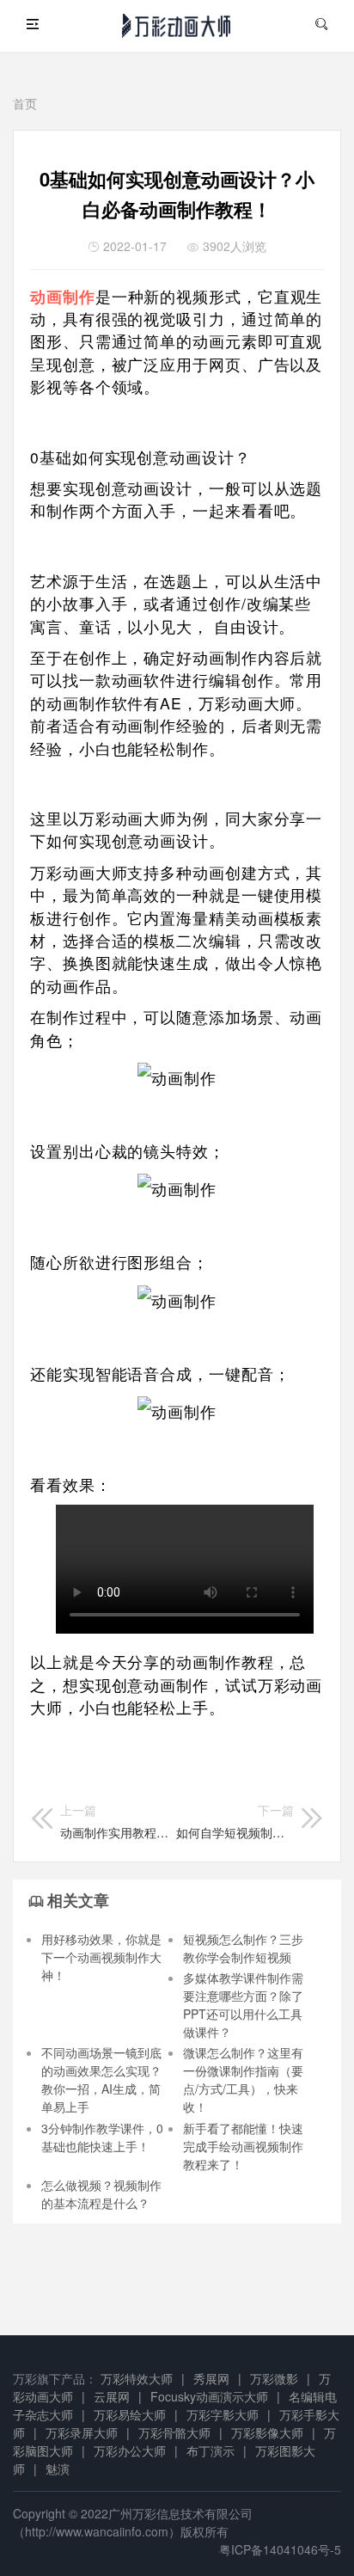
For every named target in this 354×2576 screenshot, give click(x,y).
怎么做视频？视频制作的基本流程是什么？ (101, 2194)
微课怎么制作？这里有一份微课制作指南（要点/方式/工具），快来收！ (243, 2079)
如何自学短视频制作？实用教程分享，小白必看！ (235, 1821)
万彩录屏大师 (82, 2432)
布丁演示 (211, 2450)
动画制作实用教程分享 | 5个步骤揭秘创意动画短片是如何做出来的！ (114, 1821)
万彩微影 (274, 2378)
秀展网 (211, 2378)
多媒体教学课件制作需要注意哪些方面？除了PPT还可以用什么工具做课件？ (243, 2005)
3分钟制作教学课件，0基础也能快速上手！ (102, 2137)
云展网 (112, 2396)
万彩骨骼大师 (174, 2432)
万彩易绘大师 (130, 2414)
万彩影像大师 (267, 2432)
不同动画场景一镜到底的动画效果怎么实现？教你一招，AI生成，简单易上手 (101, 2079)
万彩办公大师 (130, 2450)
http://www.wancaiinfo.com (97, 2531)
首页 (25, 103)
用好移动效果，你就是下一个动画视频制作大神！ (101, 1957)
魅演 (58, 2469)
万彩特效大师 (137, 2378)
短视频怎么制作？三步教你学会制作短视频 (243, 1948)
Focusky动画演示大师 (209, 2396)
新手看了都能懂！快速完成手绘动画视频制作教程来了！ (243, 2146)
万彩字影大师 (223, 2414)
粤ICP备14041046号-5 (280, 2549)
